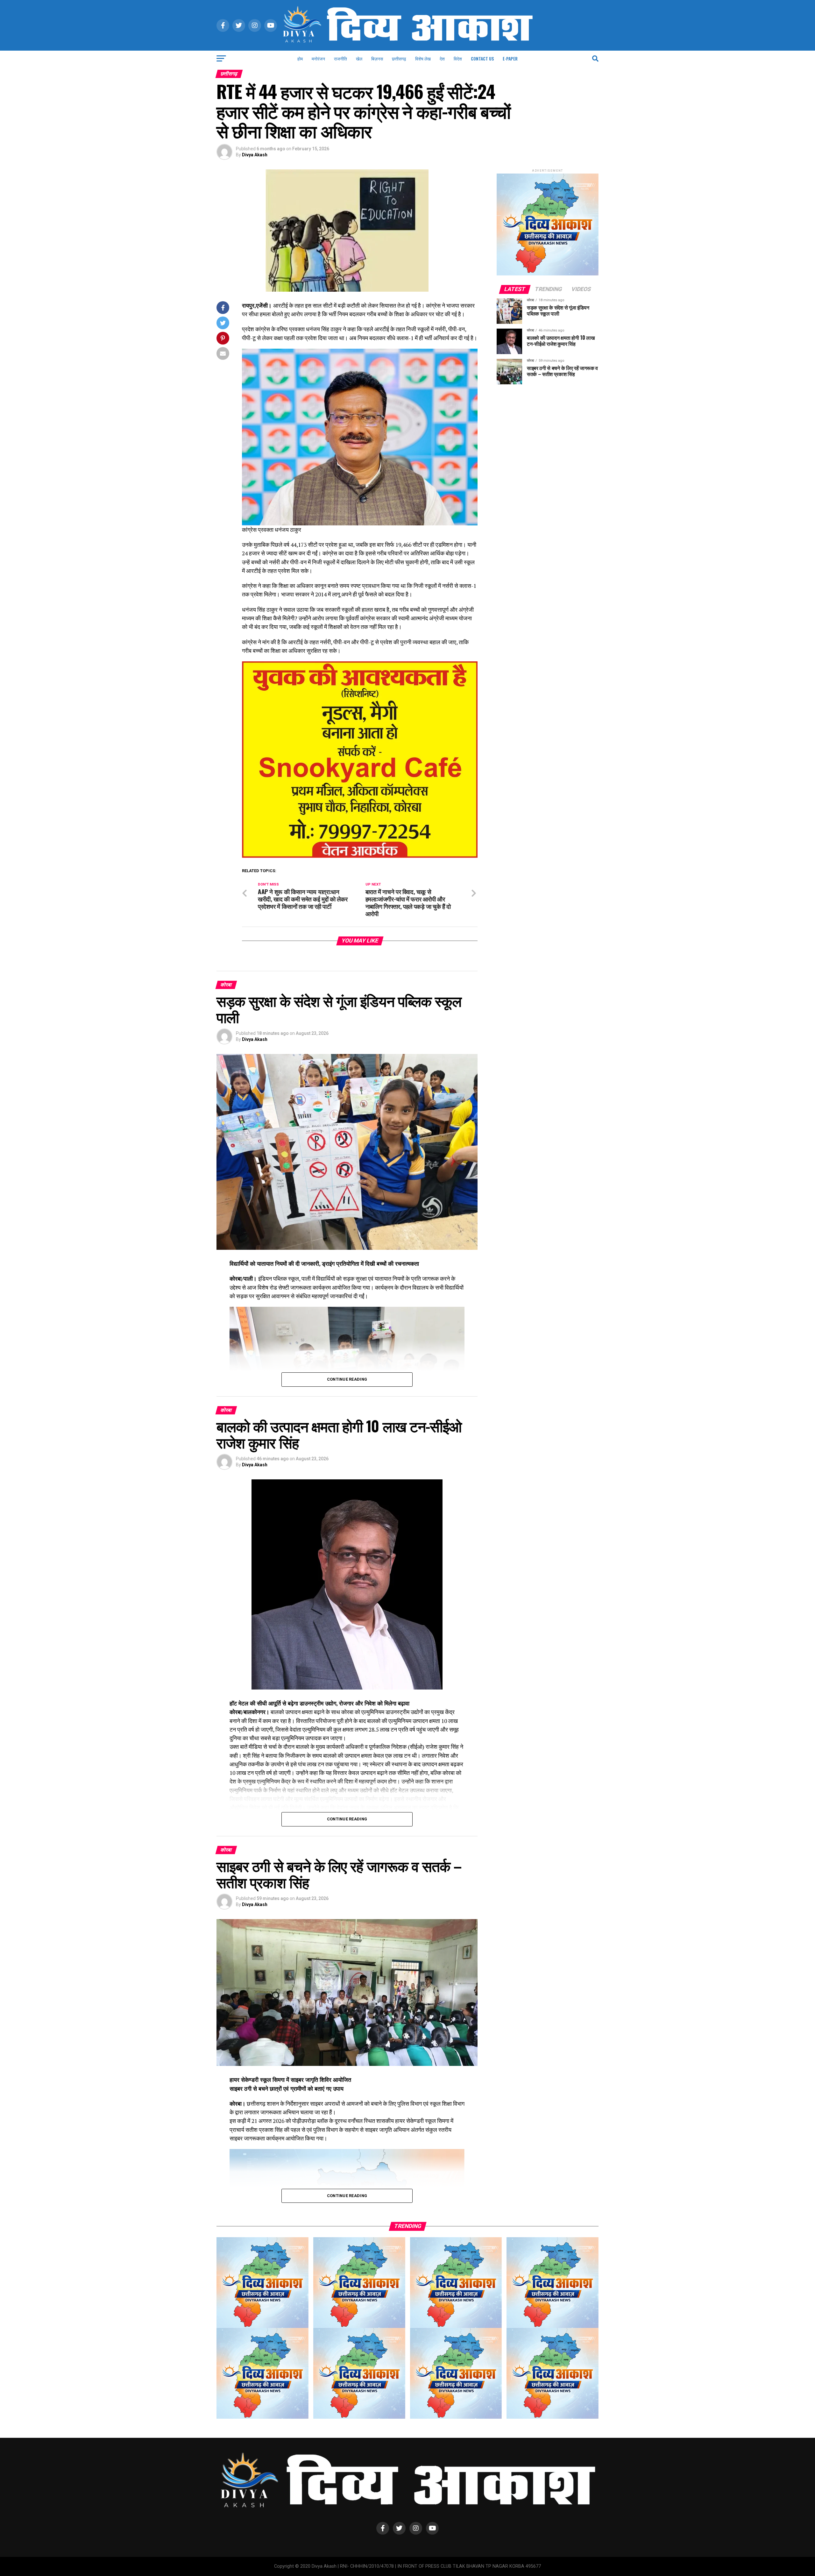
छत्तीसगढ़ (399, 58)
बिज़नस (377, 58)
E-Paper (510, 58)
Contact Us (482, 58)
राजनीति (340, 58)
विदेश (458, 58)
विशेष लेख (423, 58)
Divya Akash (255, 155)
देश (442, 58)
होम (300, 58)
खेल (359, 58)
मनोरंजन (318, 58)
